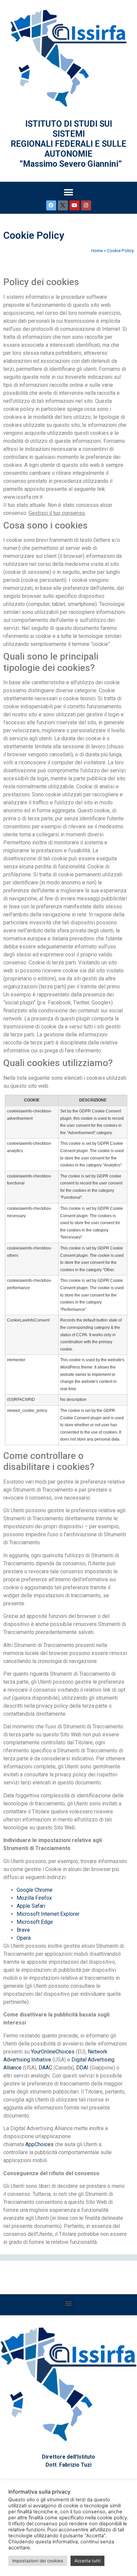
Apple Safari (31, 1906)
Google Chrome (35, 1890)
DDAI (82, 2068)
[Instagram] (86, 205)
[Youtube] (74, 205)
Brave (23, 1930)
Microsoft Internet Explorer (48, 1914)
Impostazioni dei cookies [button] (38, 2561)
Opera (24, 1938)
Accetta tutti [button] (87, 2561)
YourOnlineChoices (53, 2052)
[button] (69, 193)
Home (97, 250)
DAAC (45, 2068)
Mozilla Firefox (34, 1898)
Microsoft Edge (35, 1922)
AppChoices (39, 2144)
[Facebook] (51, 205)
